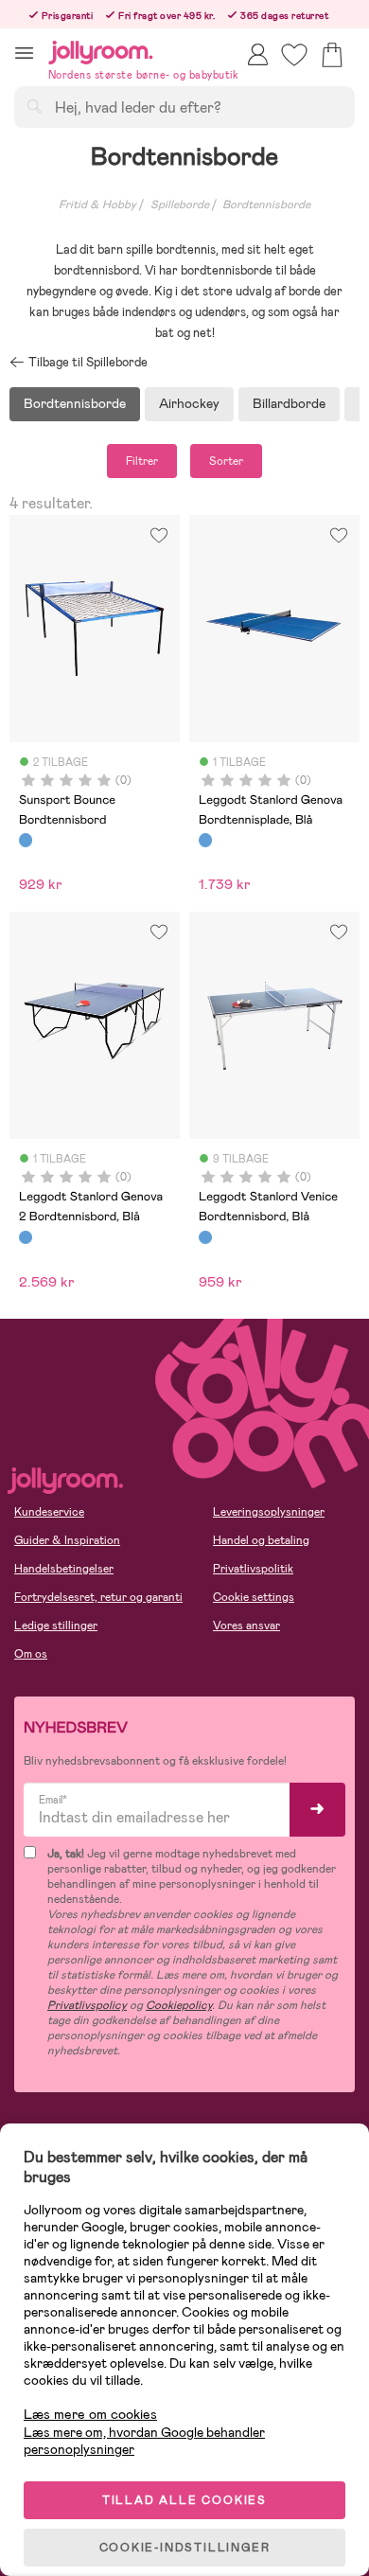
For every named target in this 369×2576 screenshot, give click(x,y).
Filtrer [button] (142, 461)
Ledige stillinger (56, 1626)
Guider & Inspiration (67, 1540)
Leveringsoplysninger (269, 1512)
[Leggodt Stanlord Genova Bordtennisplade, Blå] (205, 840)
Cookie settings (254, 1597)
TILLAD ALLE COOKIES (184, 2500)
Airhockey (189, 403)
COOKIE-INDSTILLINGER (185, 2548)
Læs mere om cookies (90, 2415)
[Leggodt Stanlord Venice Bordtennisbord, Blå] (205, 1237)
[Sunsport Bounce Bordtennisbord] (26, 840)
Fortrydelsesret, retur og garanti (98, 1597)
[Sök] (34, 106)
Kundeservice (49, 1512)
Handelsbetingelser (64, 1569)
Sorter (226, 461)
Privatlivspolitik (253, 1569)
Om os (31, 1654)
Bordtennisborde (266, 204)
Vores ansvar (246, 1626)
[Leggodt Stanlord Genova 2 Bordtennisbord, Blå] (26, 1237)
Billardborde (289, 403)
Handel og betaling (261, 1540)
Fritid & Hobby (97, 204)
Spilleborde (180, 204)
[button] (24, 53)
